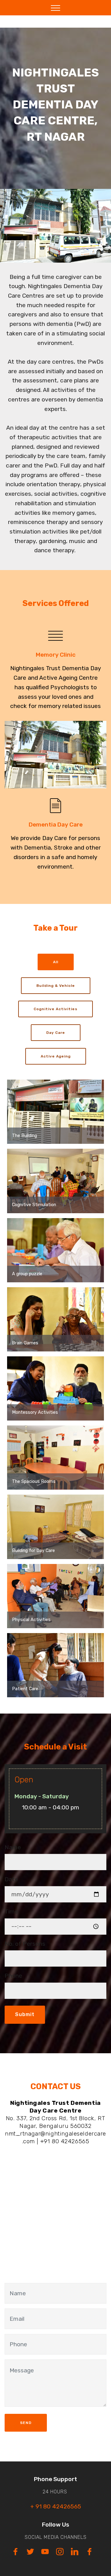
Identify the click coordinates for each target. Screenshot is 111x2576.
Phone (13, 1976)
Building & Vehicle (56, 986)
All (56, 962)
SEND (26, 2423)
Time (11, 1911)
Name (13, 1847)
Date (11, 1879)
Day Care (56, 1033)
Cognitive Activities (55, 1009)
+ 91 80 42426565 (56, 2506)
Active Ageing (56, 1056)
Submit (25, 2014)
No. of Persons (25, 1944)
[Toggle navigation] (56, 8)
